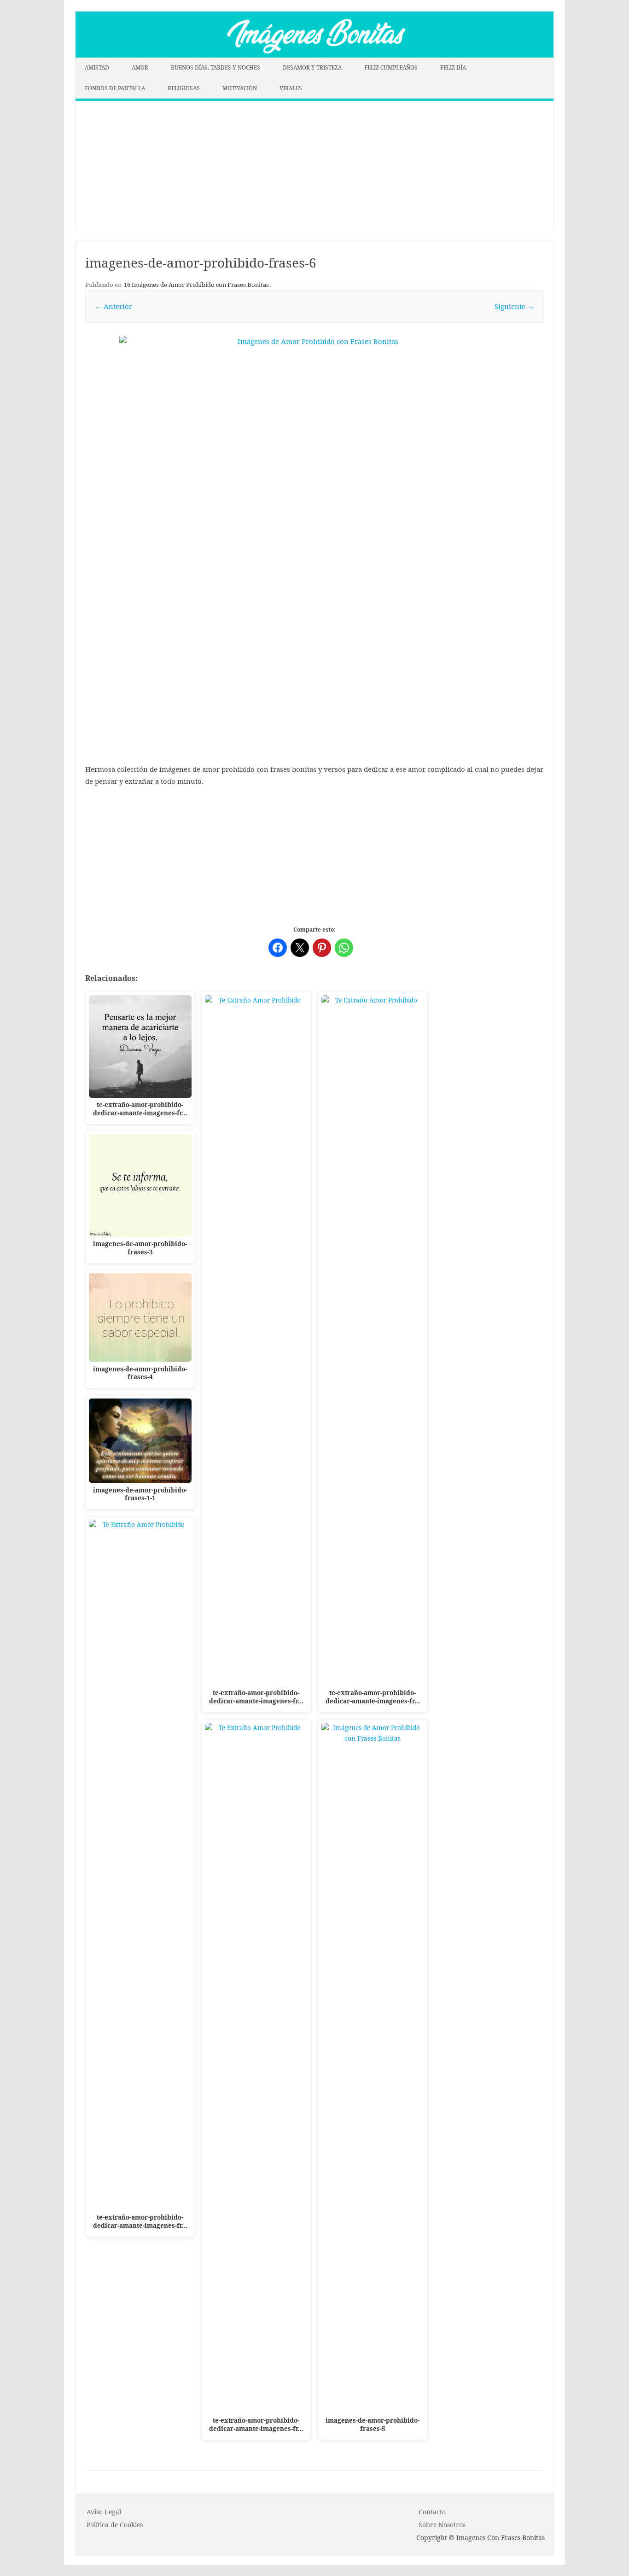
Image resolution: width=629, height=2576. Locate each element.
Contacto (432, 2512)
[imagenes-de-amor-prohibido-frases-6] (314, 485)
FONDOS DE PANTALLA (115, 88)
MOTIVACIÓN (240, 88)
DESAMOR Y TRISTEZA (312, 67)
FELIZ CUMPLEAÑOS (391, 67)
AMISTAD (97, 67)
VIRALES (291, 88)
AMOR (140, 67)
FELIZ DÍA (453, 67)
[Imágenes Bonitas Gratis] (314, 55)
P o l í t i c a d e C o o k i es (115, 2525)
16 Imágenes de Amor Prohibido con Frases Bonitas (196, 285)
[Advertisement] (314, 165)
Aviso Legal (104, 2512)
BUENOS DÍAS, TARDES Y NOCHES (215, 67)
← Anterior (114, 306)
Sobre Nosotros (442, 2525)
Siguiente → (514, 306)
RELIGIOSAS (184, 88)
